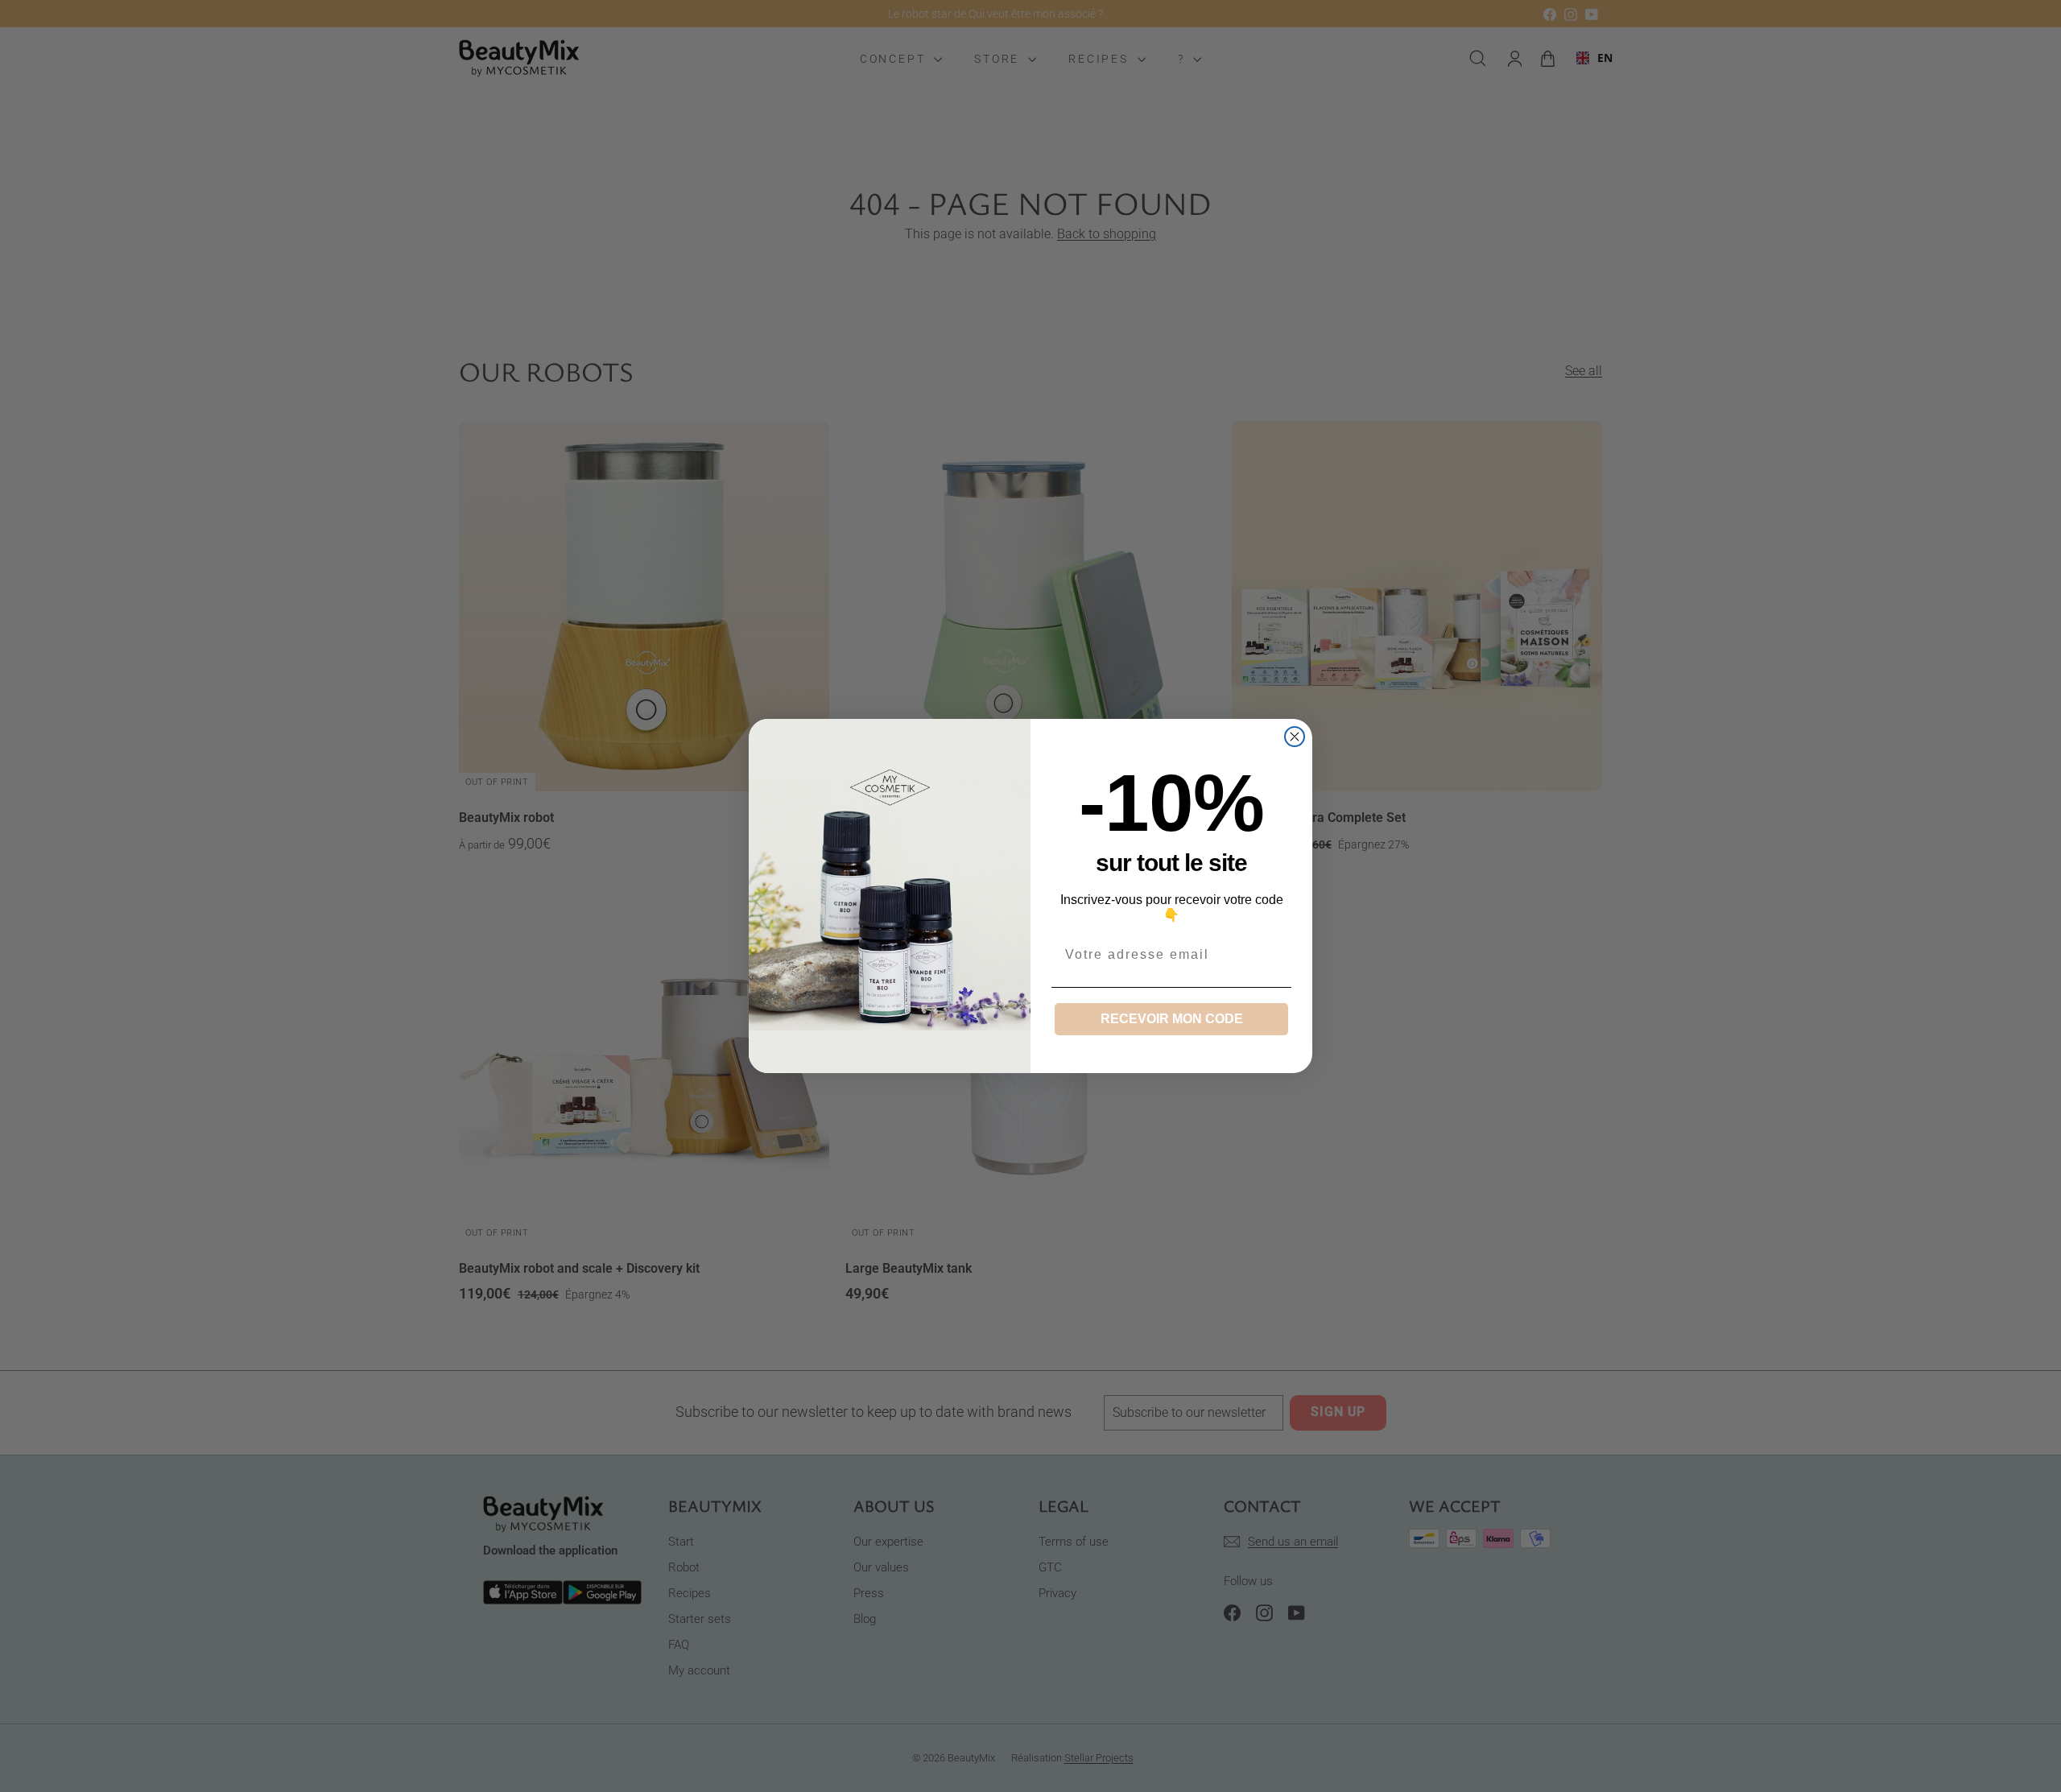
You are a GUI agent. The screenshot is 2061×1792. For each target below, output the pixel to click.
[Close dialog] (1295, 737)
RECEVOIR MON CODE (1172, 1019)
